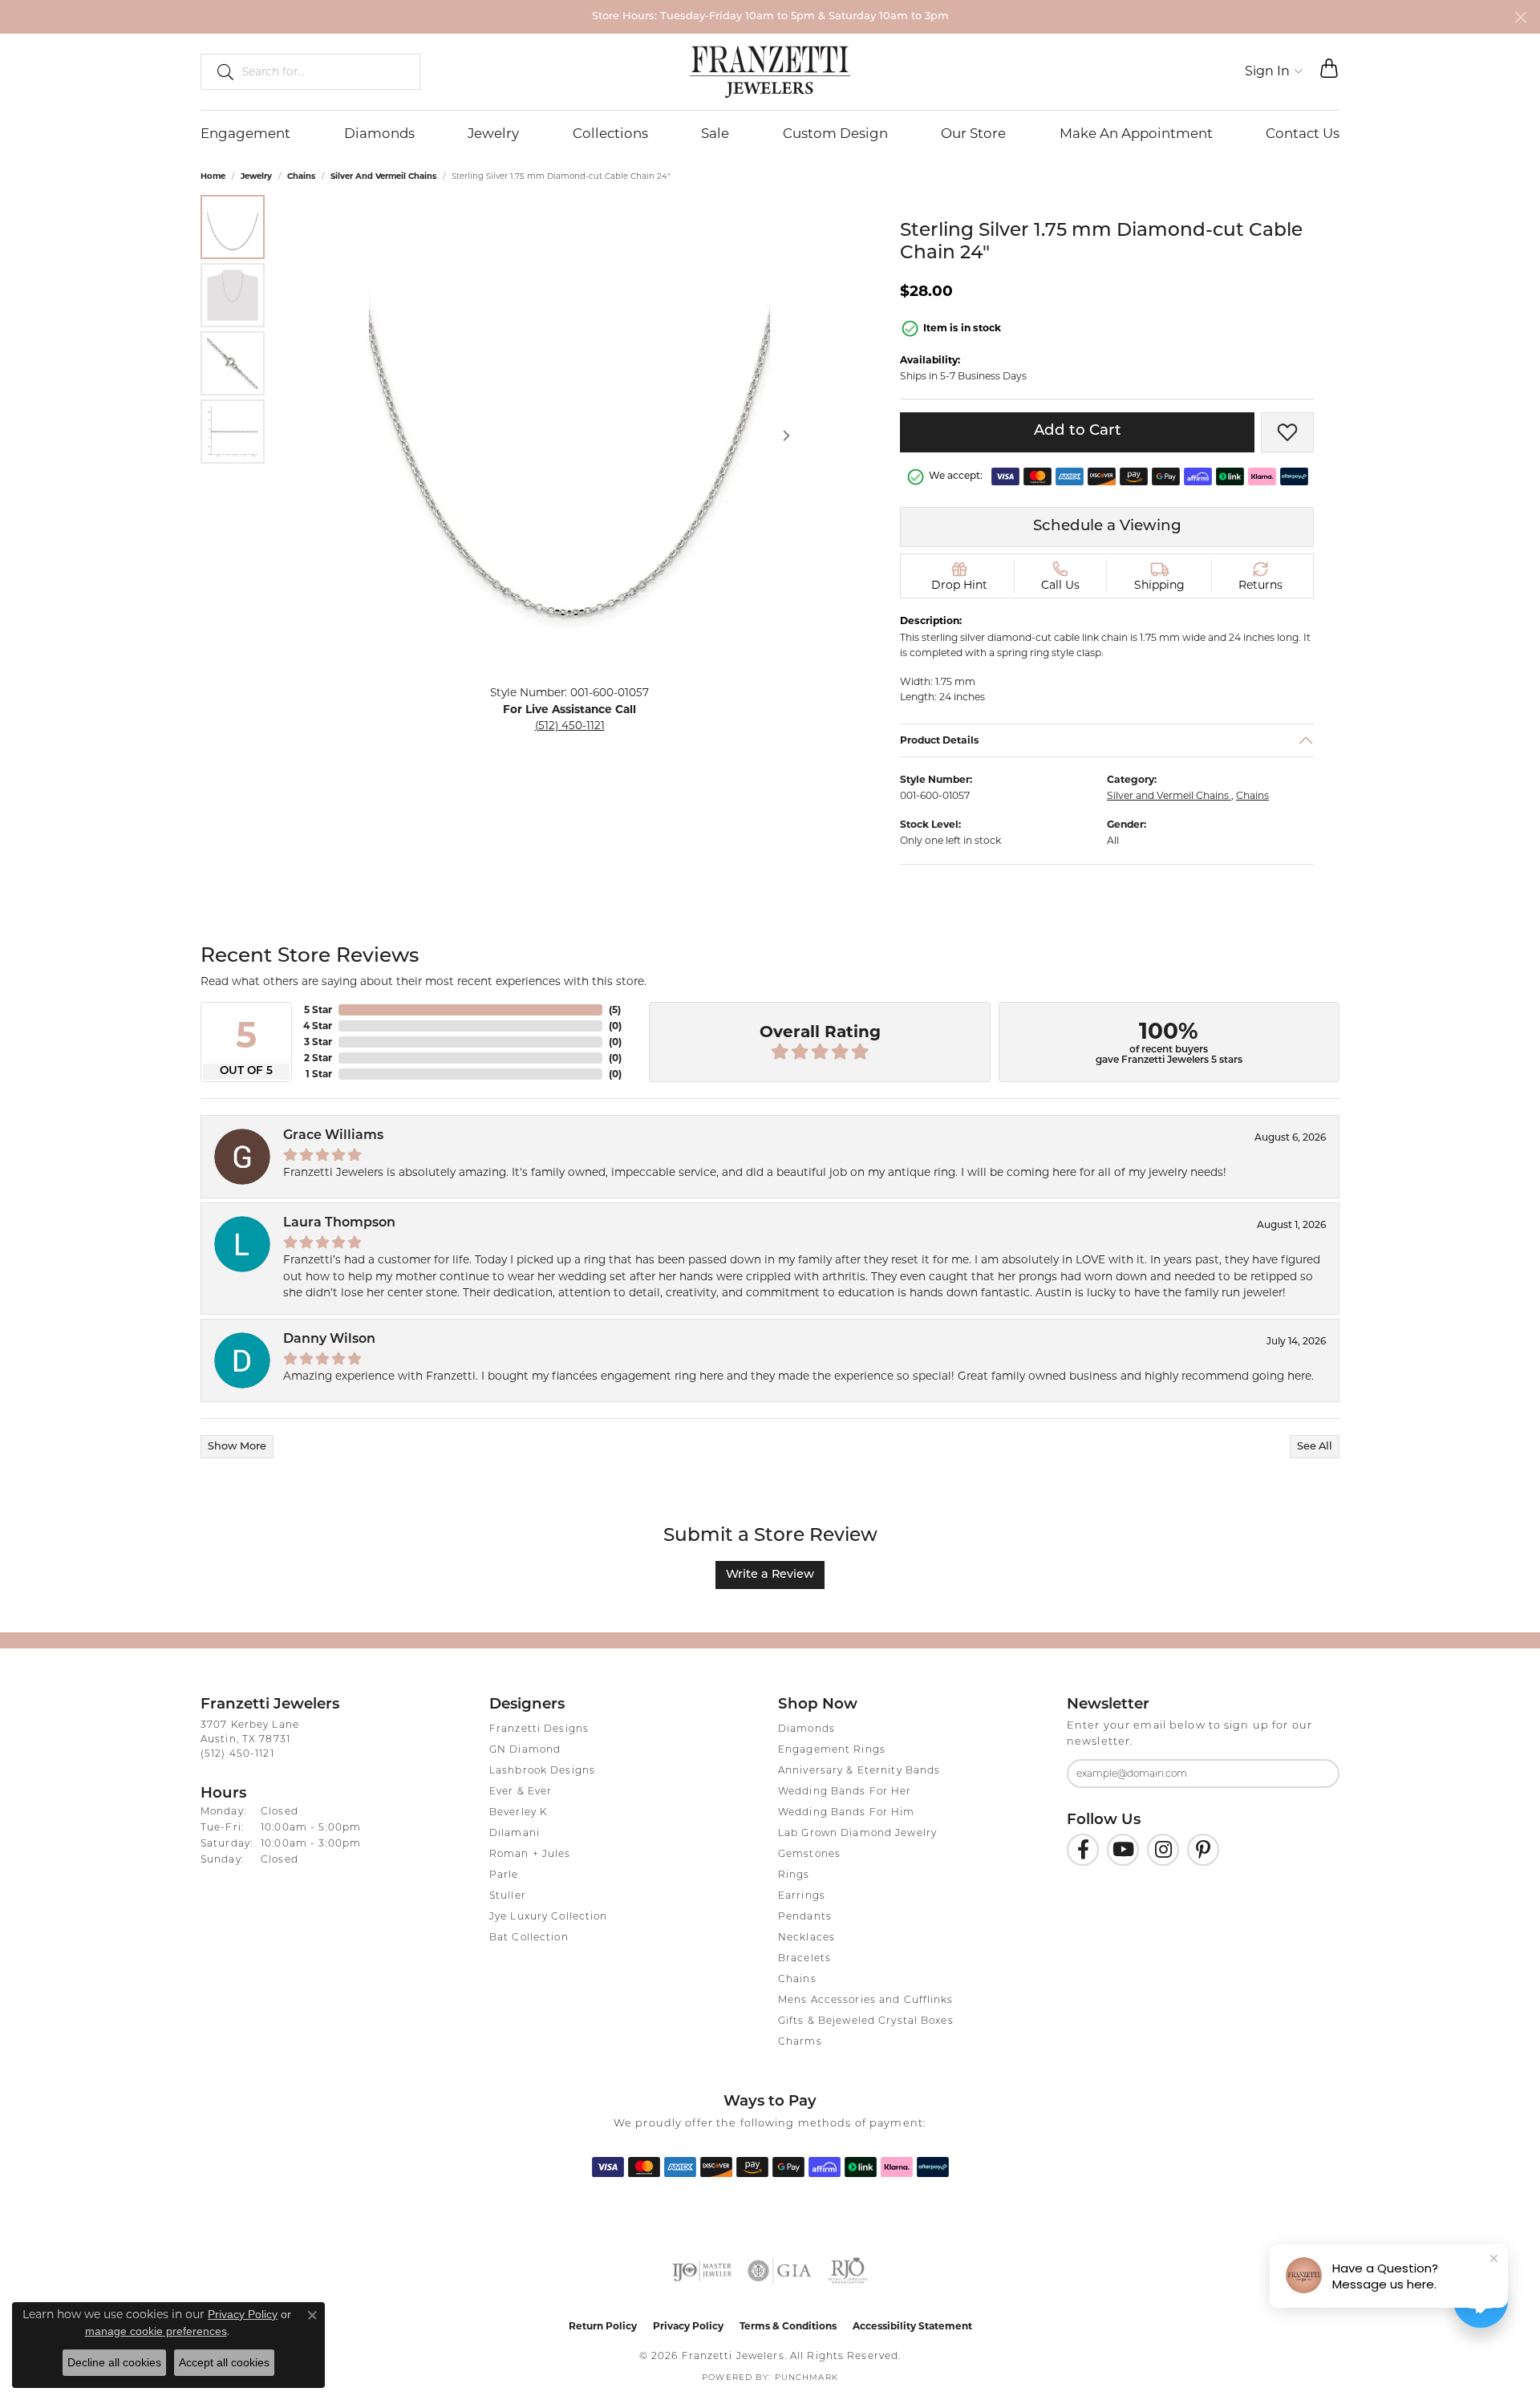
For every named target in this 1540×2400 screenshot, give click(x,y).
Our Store (973, 133)
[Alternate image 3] (233, 363)
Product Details (940, 739)
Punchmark (806, 2378)
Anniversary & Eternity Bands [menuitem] (859, 1771)
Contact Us (1303, 133)
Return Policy (603, 2326)
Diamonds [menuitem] (806, 1729)
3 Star (318, 1042)
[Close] (1520, 17)
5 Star (318, 1009)
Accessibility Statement (912, 2326)
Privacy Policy (688, 2326)
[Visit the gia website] (780, 2271)
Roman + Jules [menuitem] (530, 1855)
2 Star (318, 1058)
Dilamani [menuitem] (515, 1834)
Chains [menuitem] (797, 1980)
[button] (1274, 71)
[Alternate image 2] (233, 295)
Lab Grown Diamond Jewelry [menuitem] (857, 1834)
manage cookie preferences (156, 2331)
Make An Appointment (1136, 133)
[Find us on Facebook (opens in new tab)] (1083, 1850)
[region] (569, 436)
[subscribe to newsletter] (1317, 1774)
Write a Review (770, 1575)
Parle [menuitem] (504, 1875)
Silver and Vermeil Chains (383, 176)
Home (213, 176)
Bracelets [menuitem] (804, 1959)
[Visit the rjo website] (848, 2271)
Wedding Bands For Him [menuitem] (847, 1813)
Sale (715, 133)
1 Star (319, 1074)
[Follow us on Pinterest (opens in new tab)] (1203, 1850)
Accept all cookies (224, 2362)
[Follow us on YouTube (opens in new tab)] (1123, 1850)
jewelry (256, 176)
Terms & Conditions (788, 2326)
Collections (610, 133)
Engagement (245, 133)
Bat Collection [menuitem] (529, 1938)
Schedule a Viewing (1107, 527)
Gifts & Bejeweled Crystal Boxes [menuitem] (866, 2021)
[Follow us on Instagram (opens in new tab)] (1163, 1850)
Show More (237, 1447)
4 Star (318, 1026)
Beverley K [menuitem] (518, 1813)
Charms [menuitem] (800, 2042)
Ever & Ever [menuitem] (521, 1792)
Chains (301, 176)
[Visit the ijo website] (702, 2271)
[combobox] (324, 71)
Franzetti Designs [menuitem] (539, 1729)
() (615, 1009)
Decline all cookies (114, 2362)
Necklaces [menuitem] (806, 1938)
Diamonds (379, 133)
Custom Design (835, 133)
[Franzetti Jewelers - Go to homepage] (770, 71)
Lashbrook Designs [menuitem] (542, 1771)
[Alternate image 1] (233, 227)
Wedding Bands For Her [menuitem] (845, 1792)
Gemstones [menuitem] (809, 1855)
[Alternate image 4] (233, 432)
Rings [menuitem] (794, 1875)
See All (1315, 1447)
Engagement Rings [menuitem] (832, 1750)
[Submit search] (219, 71)
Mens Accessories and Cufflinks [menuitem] (866, 2001)
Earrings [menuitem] (802, 1896)
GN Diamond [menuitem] (525, 1750)
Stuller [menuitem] (508, 1896)
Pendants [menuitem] (805, 1917)
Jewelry (493, 133)
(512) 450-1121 (570, 725)
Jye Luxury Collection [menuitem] (549, 1917)
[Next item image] (786, 436)
